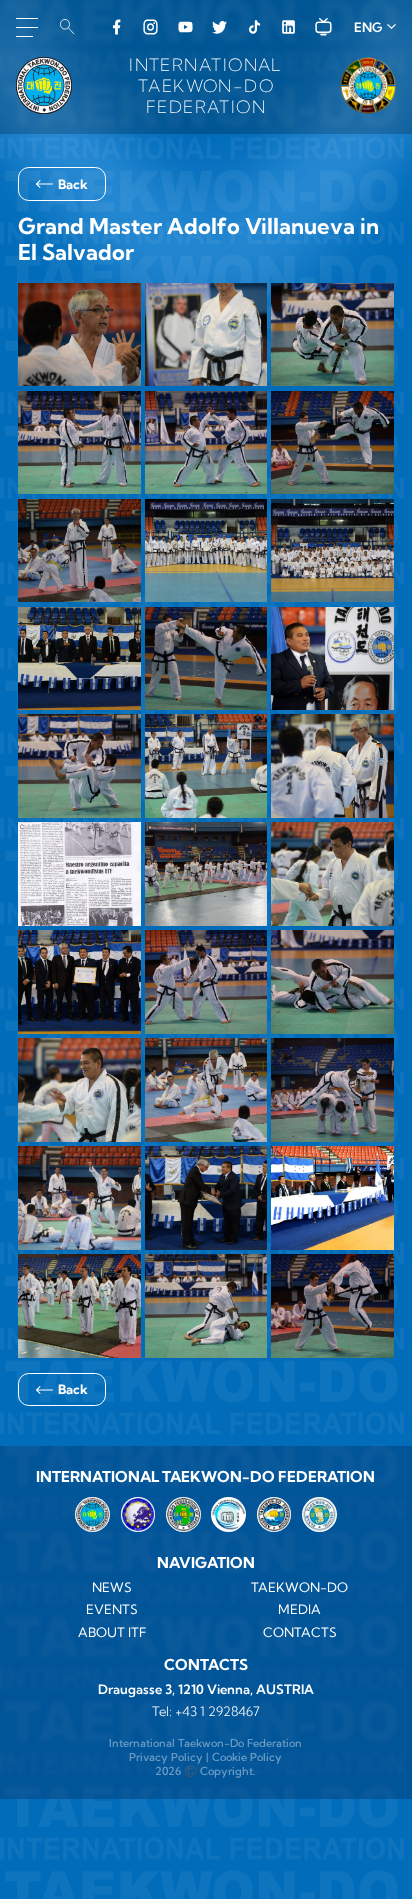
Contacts (300, 1632)
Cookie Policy (247, 1757)
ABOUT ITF (112, 1632)
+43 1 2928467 (217, 1711)
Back (73, 184)
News (112, 1587)
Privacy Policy (166, 1757)
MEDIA (299, 1609)
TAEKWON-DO (299, 1587)
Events (112, 1609)
